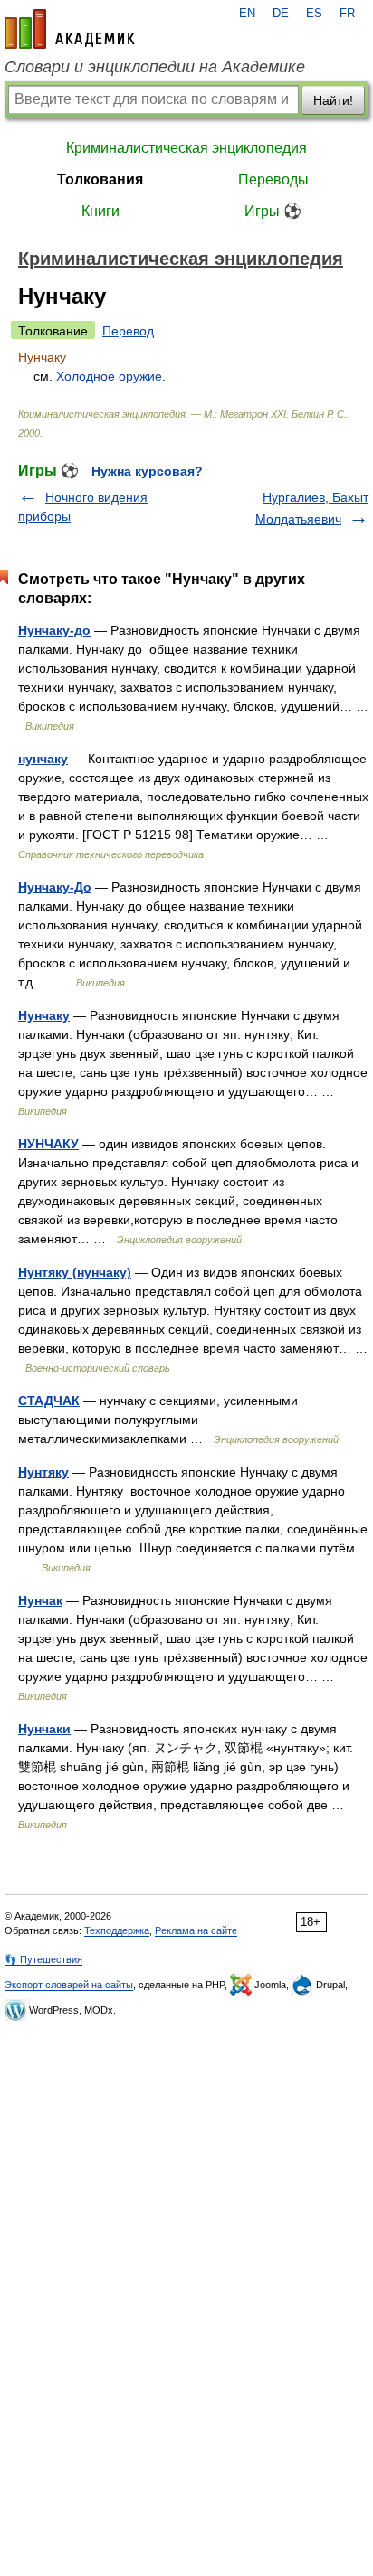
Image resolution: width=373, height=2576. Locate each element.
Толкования (100, 179)
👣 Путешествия (43, 1959)
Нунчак (40, 1600)
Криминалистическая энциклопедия (186, 148)
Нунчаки (44, 1729)
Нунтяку (43, 1472)
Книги (100, 211)
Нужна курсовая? (147, 471)
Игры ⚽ (273, 211)
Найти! (333, 100)
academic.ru (70, 29)
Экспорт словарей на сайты (69, 1985)
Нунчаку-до (54, 630)
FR (347, 14)
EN (247, 14)
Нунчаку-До (55, 887)
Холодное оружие (109, 376)
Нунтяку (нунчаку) (75, 1272)
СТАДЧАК (49, 1401)
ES (314, 14)
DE (281, 14)
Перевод (128, 331)
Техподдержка (117, 1930)
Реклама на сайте (196, 1930)
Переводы (273, 179)
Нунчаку (44, 1015)
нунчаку (43, 759)
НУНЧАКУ (48, 1144)
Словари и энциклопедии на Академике (155, 67)
